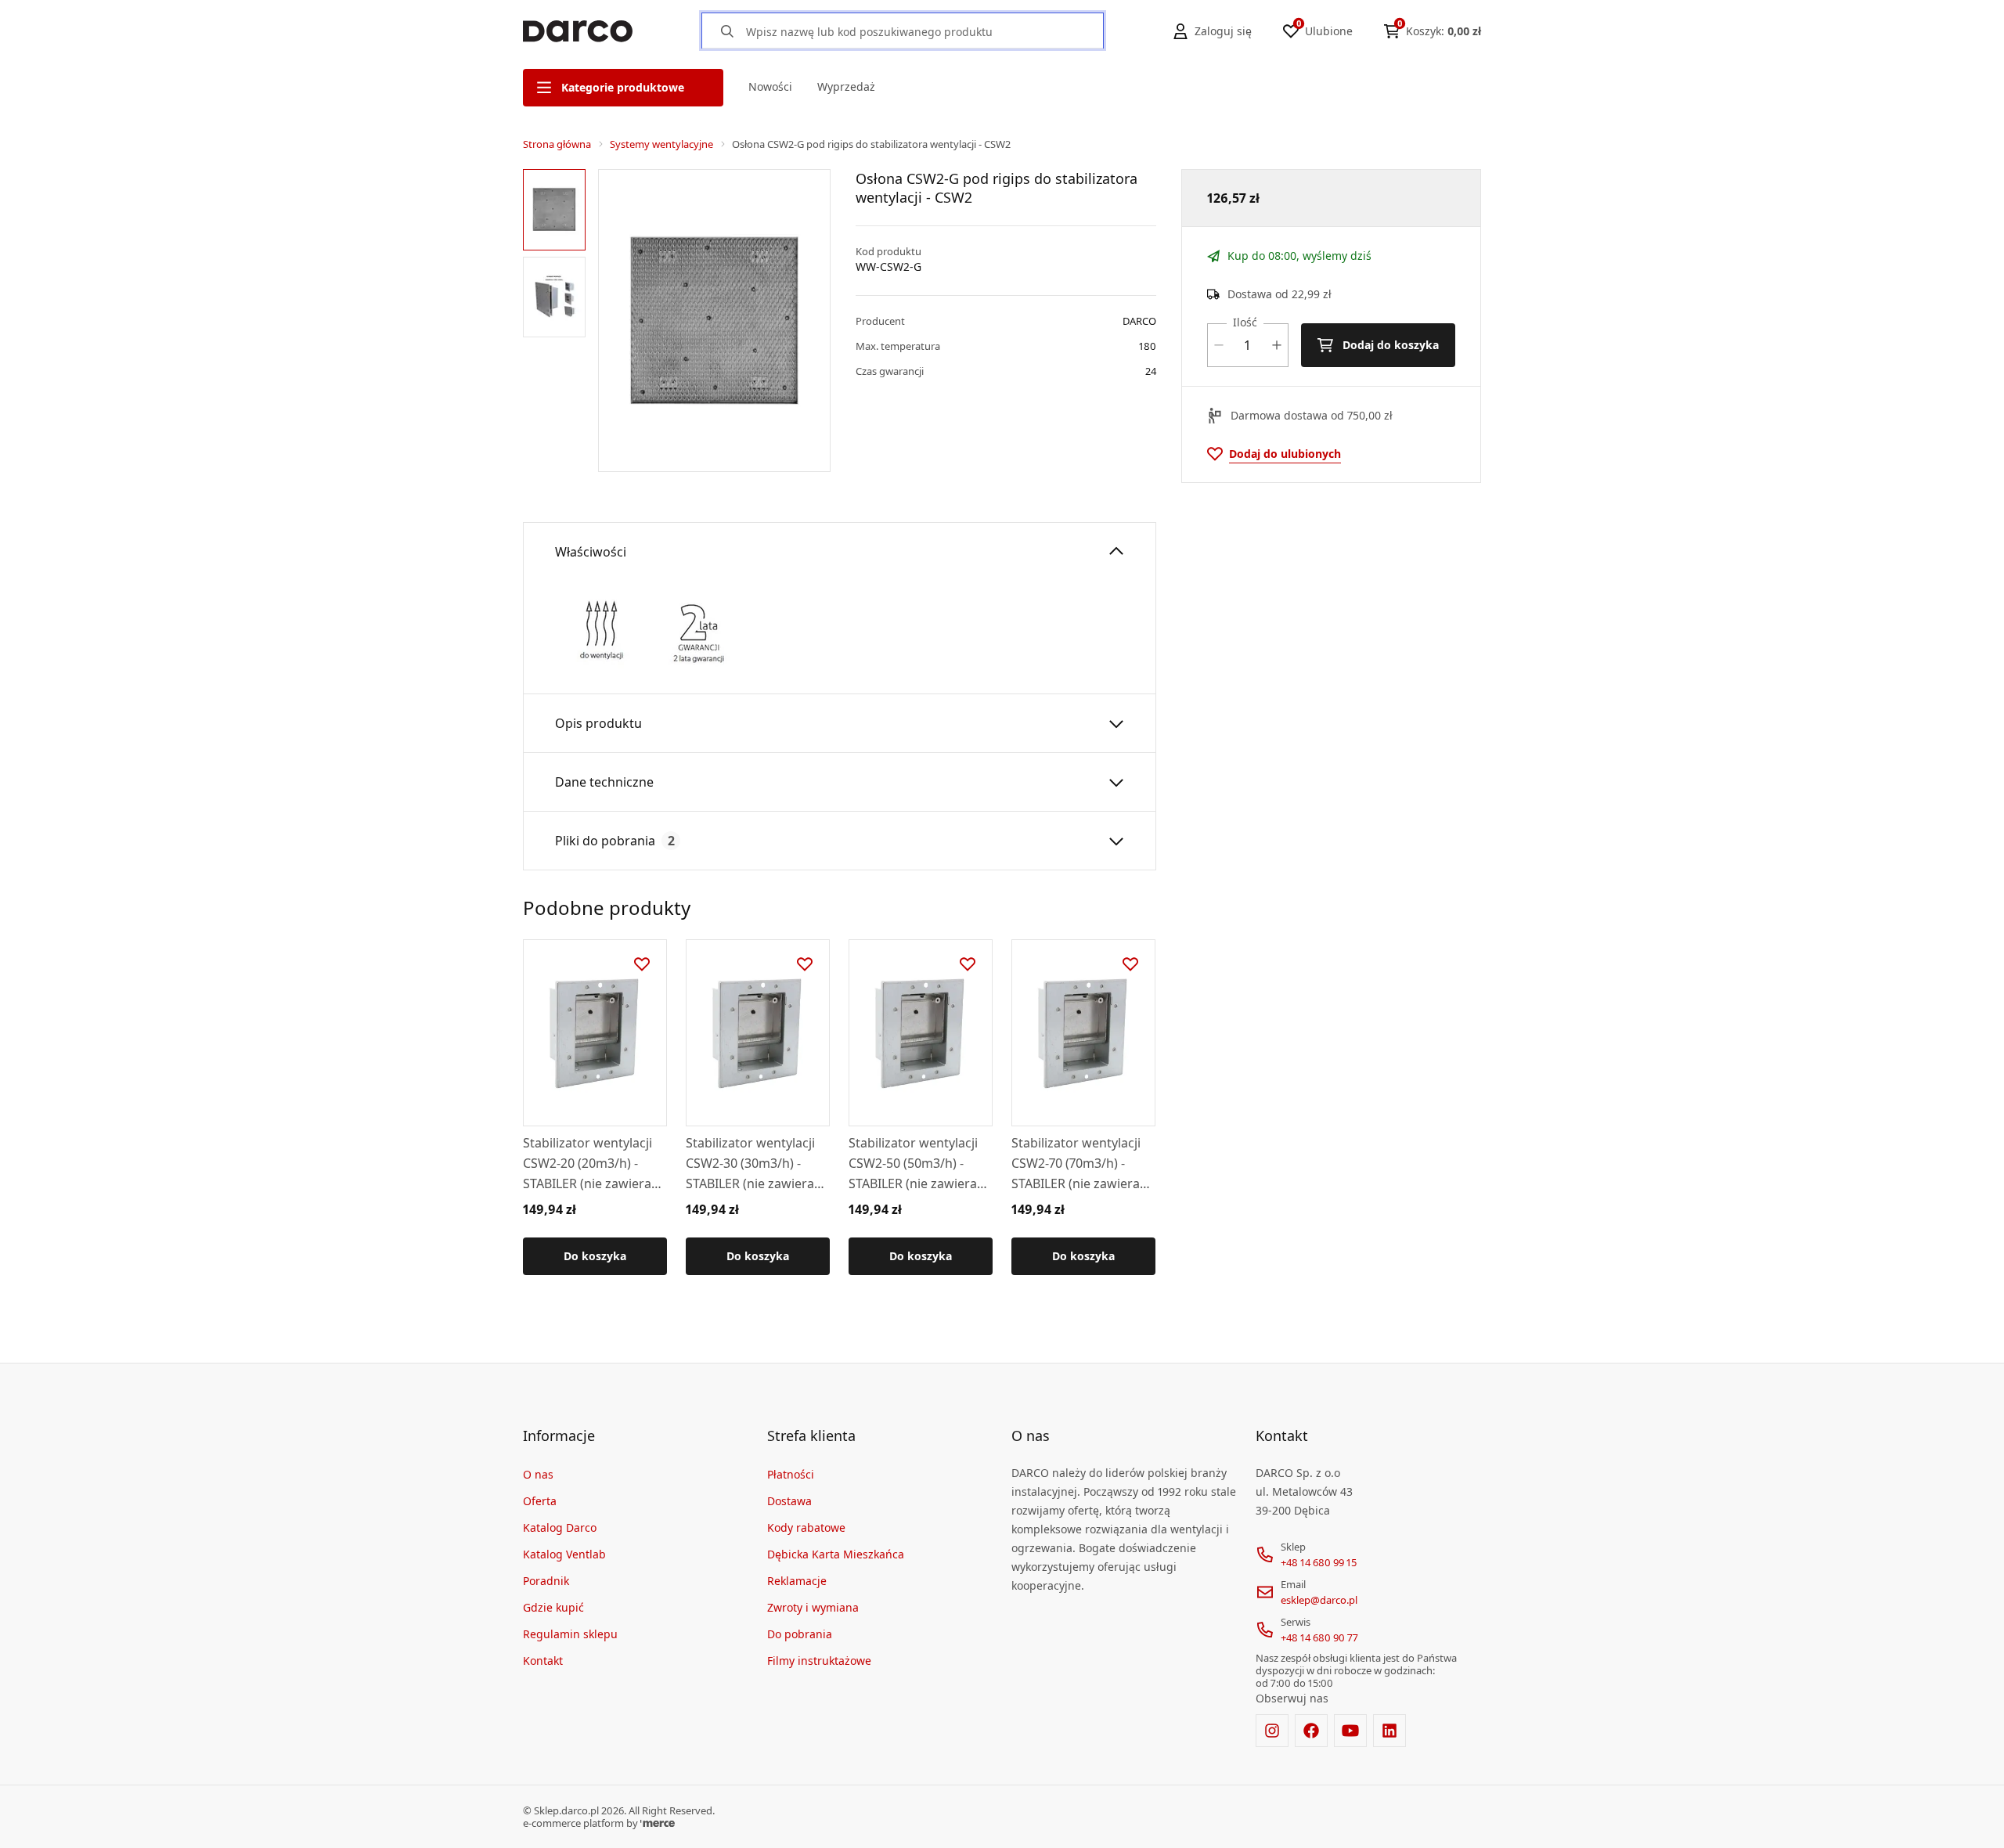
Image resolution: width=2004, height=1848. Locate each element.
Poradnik (546, 1581)
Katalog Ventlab (564, 1554)
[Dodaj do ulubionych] (642, 964)
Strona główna (557, 144)
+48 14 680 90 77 (1319, 1637)
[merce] (658, 1823)
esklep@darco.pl (1319, 1600)
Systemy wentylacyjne (661, 144)
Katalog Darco (560, 1527)
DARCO (1139, 321)
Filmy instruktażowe (819, 1661)
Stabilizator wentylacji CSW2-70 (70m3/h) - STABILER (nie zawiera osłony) (1076, 1164)
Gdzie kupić (553, 1607)
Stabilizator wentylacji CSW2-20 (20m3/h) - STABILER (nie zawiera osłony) (588, 1164)
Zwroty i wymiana (813, 1607)
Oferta (540, 1501)
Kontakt (543, 1661)
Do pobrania (800, 1634)
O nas (538, 1474)
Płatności (791, 1474)
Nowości (770, 86)
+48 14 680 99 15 (1319, 1562)
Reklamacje (797, 1581)
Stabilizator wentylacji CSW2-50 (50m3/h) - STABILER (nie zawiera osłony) (913, 1164)
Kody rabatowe (806, 1527)
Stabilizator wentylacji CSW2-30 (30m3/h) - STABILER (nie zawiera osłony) (750, 1164)
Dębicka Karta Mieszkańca (836, 1554)
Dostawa (789, 1501)
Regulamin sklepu (570, 1634)
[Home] (578, 31)
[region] (557, 321)
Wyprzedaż (846, 86)
